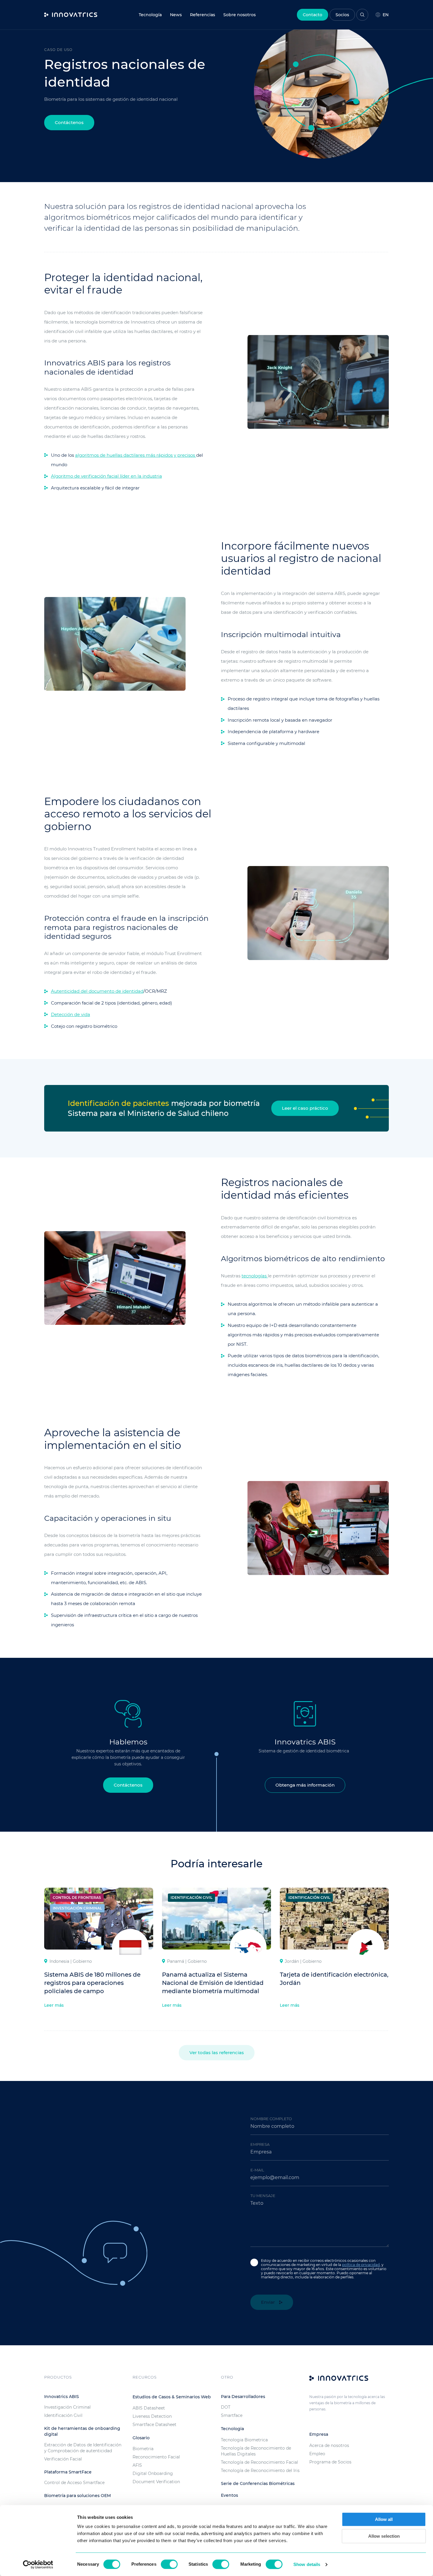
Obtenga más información (305, 1785)
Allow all (384, 2519)
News (176, 15)
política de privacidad (361, 2265)
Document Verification (156, 2482)
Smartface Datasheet (154, 2425)
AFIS (137, 2465)
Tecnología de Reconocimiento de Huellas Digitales (256, 2451)
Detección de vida (71, 1014)
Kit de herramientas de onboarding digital (82, 2431)
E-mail (257, 2170)
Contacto (313, 15)
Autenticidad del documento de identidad (97, 991)
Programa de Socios (330, 2462)
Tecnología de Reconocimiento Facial (260, 2462)
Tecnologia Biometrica (244, 2440)
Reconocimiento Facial (156, 2457)
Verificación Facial (63, 2459)
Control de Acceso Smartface (74, 2483)
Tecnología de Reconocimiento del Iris (260, 2471)
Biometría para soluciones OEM (77, 2496)
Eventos (229, 2495)
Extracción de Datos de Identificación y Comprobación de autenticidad (83, 2448)
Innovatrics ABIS (62, 2397)
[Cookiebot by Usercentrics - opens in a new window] (38, 2565)
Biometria (143, 2449)
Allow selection (384, 2536)
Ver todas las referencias (217, 2053)
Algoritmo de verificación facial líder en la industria (106, 476)
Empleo (317, 2454)
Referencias (203, 15)
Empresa (260, 2144)
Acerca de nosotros (329, 2445)
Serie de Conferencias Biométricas (258, 2483)
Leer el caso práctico (305, 1108)
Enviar (268, 2302)
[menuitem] (176, 15)
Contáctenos (69, 122)
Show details (307, 2564)
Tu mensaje (263, 2196)
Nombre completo (271, 2119)
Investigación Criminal (67, 2407)
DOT (226, 2407)
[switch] (169, 2564)
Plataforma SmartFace (68, 2472)
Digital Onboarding (153, 2473)
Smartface (232, 2415)
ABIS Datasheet (149, 2408)
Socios (342, 15)
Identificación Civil (63, 2415)
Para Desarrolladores (243, 2397)
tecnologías (255, 1276)
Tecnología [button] (150, 15)
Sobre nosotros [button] (239, 15)
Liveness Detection (152, 2416)
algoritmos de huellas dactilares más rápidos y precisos (136, 455)
